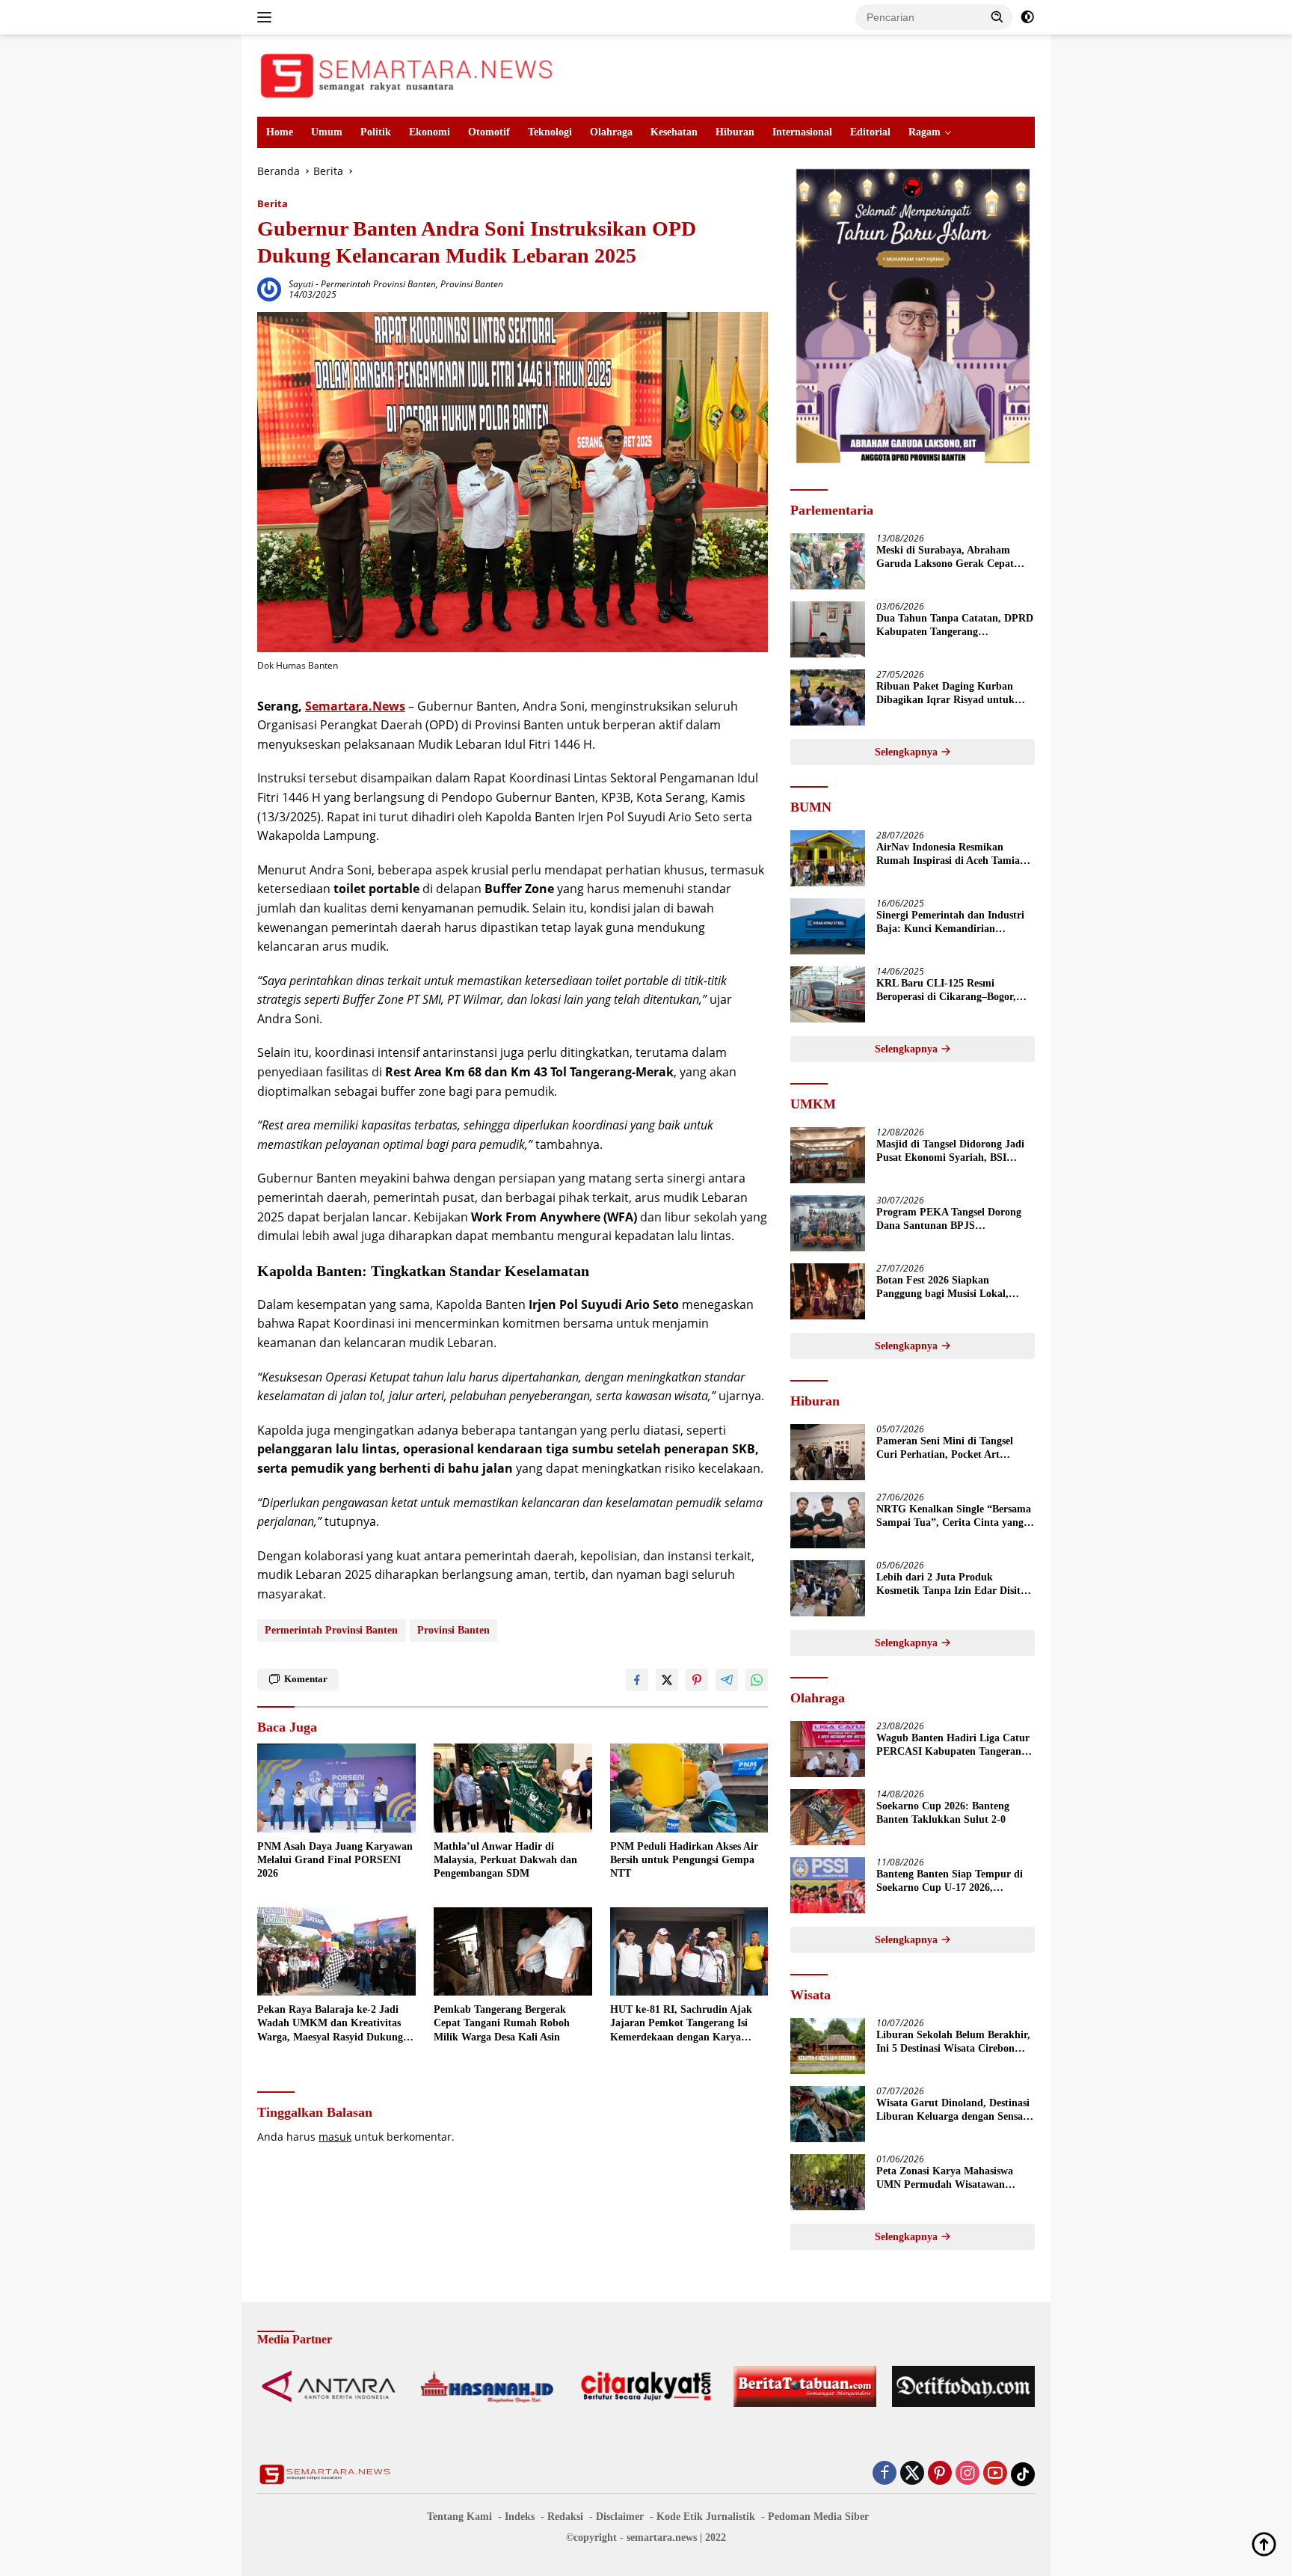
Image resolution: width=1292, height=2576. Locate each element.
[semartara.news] (407, 74)
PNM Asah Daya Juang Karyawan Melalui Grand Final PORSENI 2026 (335, 1860)
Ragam (925, 132)
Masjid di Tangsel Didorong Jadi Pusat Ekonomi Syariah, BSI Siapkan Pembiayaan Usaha (950, 1151)
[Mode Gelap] (1027, 17)
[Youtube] (995, 2474)
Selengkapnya (908, 752)
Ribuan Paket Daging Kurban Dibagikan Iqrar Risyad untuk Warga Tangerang (945, 694)
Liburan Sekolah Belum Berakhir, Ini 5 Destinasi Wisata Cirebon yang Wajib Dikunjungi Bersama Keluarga (953, 2042)
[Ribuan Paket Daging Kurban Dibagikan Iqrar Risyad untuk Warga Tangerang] (828, 697)
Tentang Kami (459, 2517)
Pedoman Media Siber (818, 2517)
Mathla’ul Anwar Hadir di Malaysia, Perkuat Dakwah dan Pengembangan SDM (505, 1860)
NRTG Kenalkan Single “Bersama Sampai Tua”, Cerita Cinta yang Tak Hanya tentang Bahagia (954, 1517)
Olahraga (611, 132)
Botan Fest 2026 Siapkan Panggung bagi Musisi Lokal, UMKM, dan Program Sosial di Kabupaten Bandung (948, 1288)
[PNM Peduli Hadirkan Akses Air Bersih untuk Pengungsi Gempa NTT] (689, 1788)
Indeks (520, 2517)
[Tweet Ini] (667, 1680)
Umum (327, 132)
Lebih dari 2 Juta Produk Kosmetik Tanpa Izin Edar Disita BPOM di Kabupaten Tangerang (951, 1585)
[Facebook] (885, 2474)
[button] (997, 16)
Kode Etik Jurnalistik (706, 2517)
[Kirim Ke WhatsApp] (757, 1680)
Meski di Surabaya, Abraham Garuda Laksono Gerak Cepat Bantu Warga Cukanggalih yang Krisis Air (950, 558)
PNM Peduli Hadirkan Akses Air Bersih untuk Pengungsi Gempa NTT (684, 1860)
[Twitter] (912, 2474)
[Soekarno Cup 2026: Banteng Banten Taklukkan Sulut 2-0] (828, 1817)
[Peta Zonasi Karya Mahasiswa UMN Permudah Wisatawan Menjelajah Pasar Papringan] (828, 2182)
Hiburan (735, 132)
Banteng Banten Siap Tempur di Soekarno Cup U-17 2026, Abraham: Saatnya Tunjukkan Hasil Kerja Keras (950, 1882)
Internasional (802, 132)
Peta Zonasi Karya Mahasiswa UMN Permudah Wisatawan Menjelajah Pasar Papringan (945, 2178)
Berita (273, 203)
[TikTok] (1023, 2474)
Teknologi (550, 132)
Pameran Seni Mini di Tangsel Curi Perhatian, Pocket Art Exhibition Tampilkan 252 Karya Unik (951, 1448)
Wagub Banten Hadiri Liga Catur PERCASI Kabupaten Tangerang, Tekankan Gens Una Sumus (953, 1745)
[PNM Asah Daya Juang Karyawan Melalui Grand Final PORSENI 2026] (336, 1788)
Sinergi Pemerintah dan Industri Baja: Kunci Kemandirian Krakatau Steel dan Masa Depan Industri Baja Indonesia (950, 923)
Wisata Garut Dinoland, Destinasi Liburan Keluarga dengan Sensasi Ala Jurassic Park (953, 2110)
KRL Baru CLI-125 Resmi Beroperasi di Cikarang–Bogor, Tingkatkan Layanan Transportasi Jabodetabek (954, 991)
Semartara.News (355, 706)
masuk (335, 2137)
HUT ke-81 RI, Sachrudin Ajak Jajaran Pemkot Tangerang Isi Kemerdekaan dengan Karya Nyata (681, 2024)
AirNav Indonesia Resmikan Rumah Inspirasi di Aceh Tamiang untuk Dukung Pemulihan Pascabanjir (954, 855)
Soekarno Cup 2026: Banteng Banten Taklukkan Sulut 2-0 (943, 1813)
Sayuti (301, 284)
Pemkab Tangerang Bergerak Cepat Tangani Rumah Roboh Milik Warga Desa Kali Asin (502, 2023)
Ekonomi (430, 132)
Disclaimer (620, 2517)
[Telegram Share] (727, 1680)
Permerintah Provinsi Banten (378, 284)
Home (280, 132)
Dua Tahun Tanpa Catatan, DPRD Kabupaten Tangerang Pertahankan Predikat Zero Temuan (955, 626)
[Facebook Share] (637, 1680)
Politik (376, 132)
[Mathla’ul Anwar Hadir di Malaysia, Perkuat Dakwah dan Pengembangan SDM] (513, 1788)
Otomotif (489, 132)
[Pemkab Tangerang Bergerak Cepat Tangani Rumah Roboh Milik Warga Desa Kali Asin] (513, 1952)
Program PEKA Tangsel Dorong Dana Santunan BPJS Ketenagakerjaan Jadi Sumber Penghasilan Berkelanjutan (949, 1220)
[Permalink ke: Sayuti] (269, 288)
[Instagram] (968, 2474)
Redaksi (565, 2517)
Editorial (870, 132)
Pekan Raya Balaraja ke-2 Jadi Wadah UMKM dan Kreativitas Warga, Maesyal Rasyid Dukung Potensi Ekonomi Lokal (330, 2024)
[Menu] (267, 17)
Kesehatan (674, 132)
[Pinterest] (940, 2474)
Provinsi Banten (472, 284)
